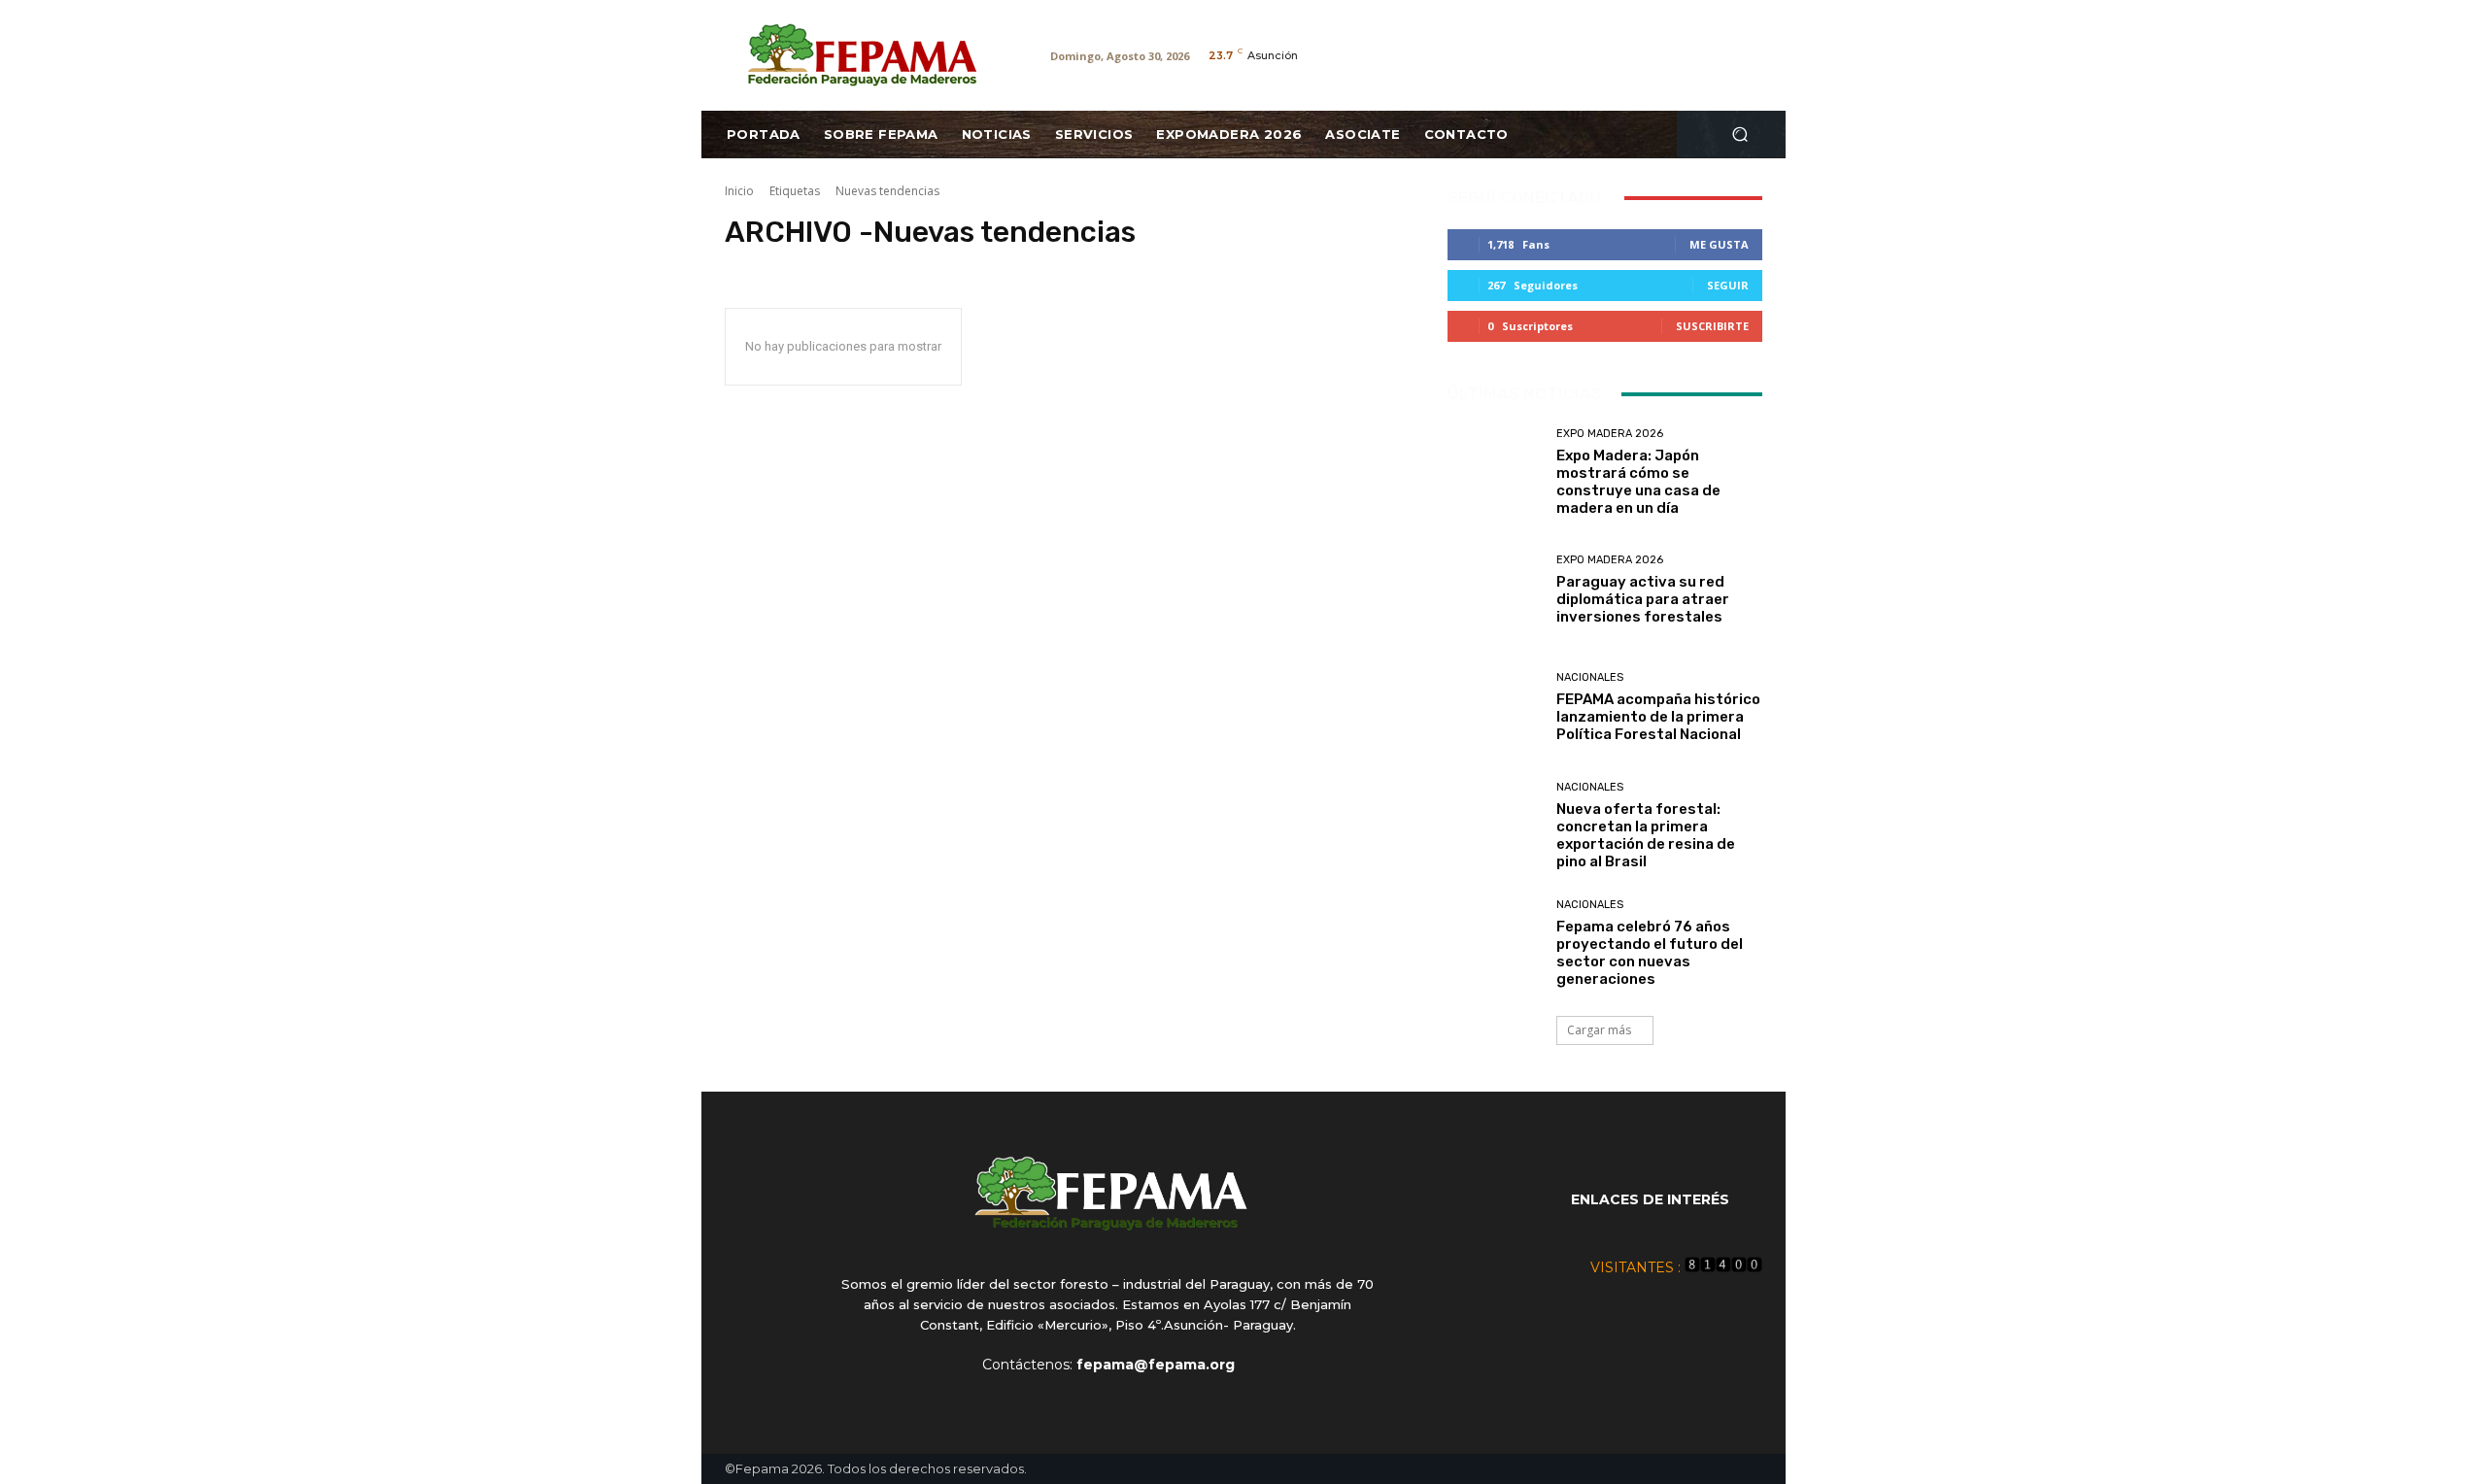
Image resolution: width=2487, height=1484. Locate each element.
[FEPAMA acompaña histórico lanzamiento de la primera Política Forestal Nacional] (1495, 708)
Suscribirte (1712, 326)
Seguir (1728, 285)
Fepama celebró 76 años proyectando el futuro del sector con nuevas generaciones (1650, 953)
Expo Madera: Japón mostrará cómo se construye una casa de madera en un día (1638, 482)
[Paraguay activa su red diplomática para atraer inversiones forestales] (1495, 590)
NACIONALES (1590, 677)
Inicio (739, 191)
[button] (1739, 135)
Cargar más (1599, 1030)
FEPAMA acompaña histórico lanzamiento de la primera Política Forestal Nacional (1658, 717)
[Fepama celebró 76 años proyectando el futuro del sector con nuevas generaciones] (1495, 944)
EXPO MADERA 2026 (1610, 434)
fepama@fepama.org (1156, 1365)
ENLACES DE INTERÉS (1650, 1199)
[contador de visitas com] (1723, 1267)
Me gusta (1719, 244)
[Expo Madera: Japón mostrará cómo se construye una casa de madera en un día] (1495, 472)
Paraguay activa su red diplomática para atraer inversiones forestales (1643, 599)
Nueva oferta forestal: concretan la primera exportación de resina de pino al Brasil (1646, 835)
